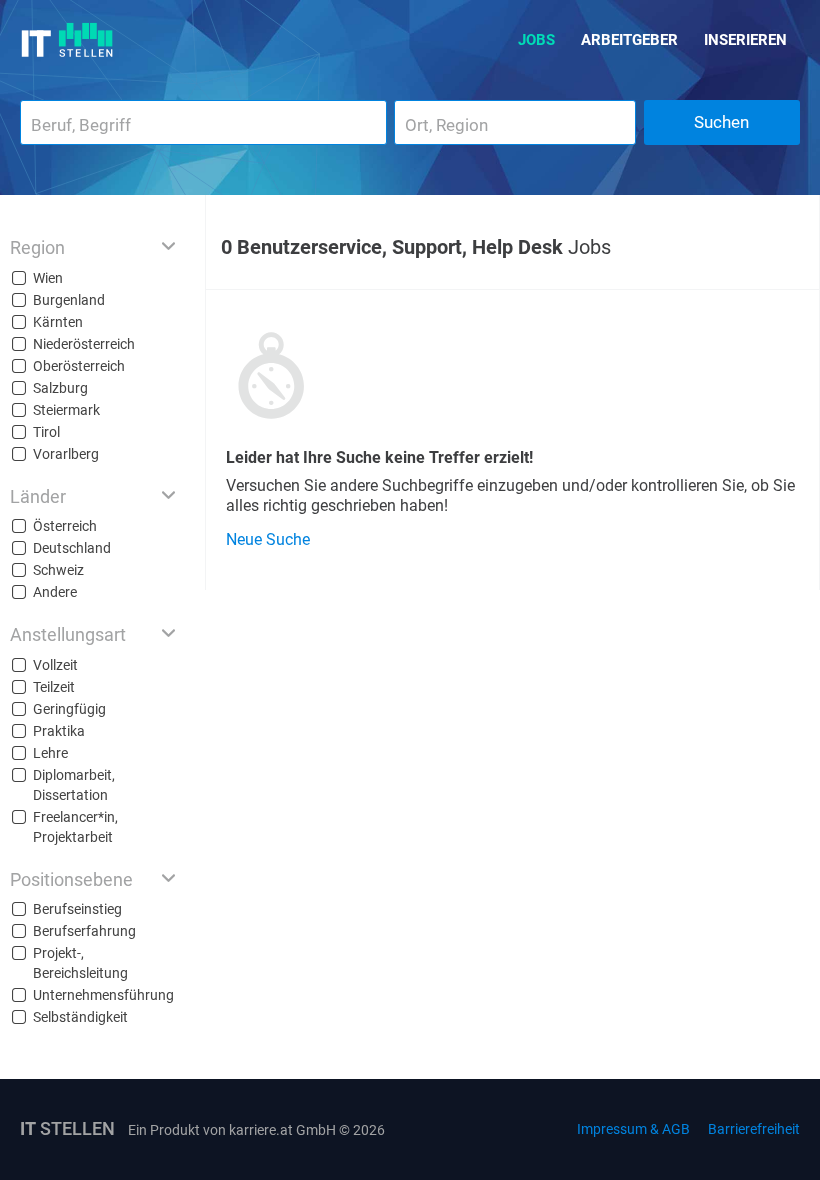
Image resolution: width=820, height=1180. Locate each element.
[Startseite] (67, 40)
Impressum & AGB (633, 1129)
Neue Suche (268, 539)
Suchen (721, 122)
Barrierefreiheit (754, 1129)
